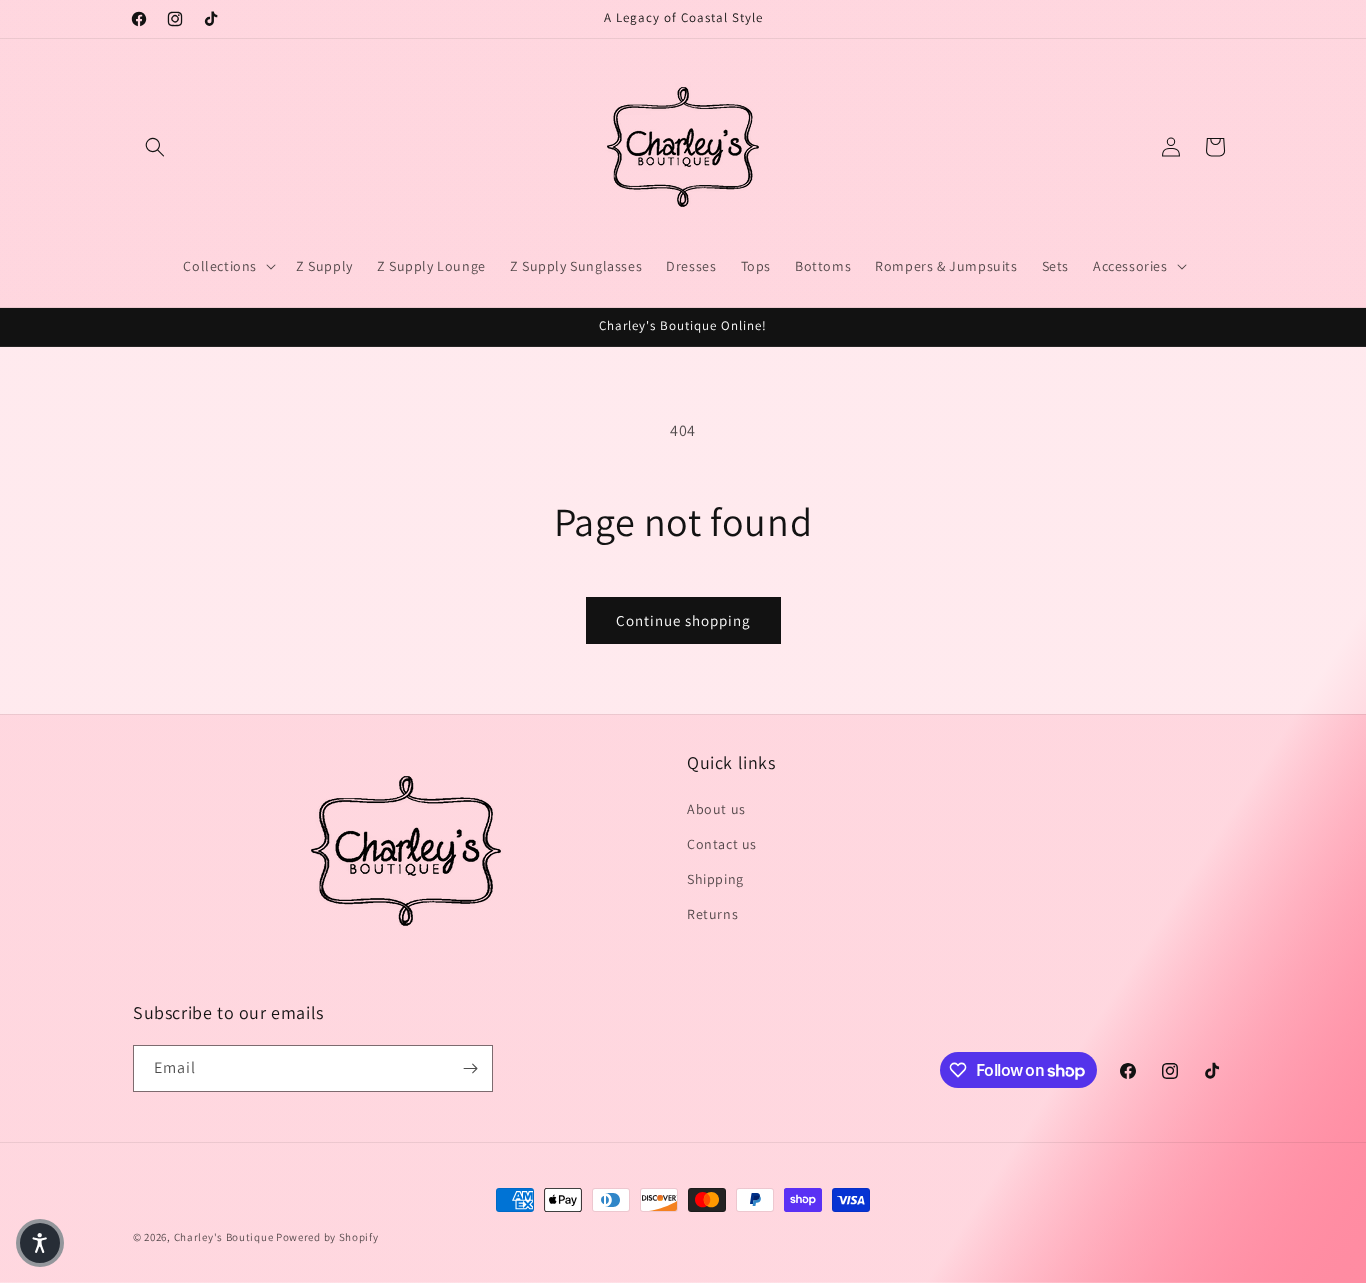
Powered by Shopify (327, 1237)
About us (716, 809)
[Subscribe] (470, 1068)
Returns (712, 914)
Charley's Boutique (224, 1237)
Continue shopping (683, 620)
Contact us (722, 844)
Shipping (715, 879)
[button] (155, 147)
